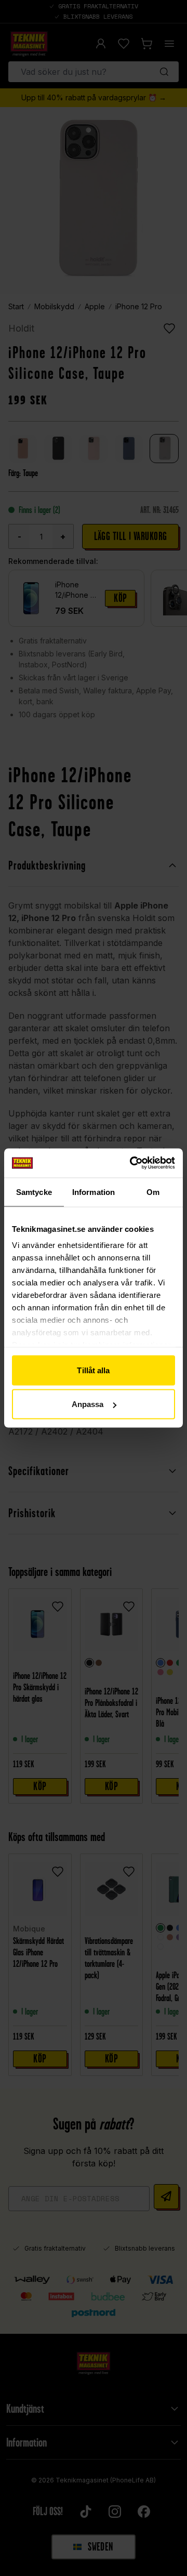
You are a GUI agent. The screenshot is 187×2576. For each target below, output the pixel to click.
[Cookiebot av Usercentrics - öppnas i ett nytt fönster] (132, 1163)
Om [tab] (153, 1192)
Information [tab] (94, 1192)
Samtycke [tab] (34, 1192)
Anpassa (88, 1404)
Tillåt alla (93, 1370)
